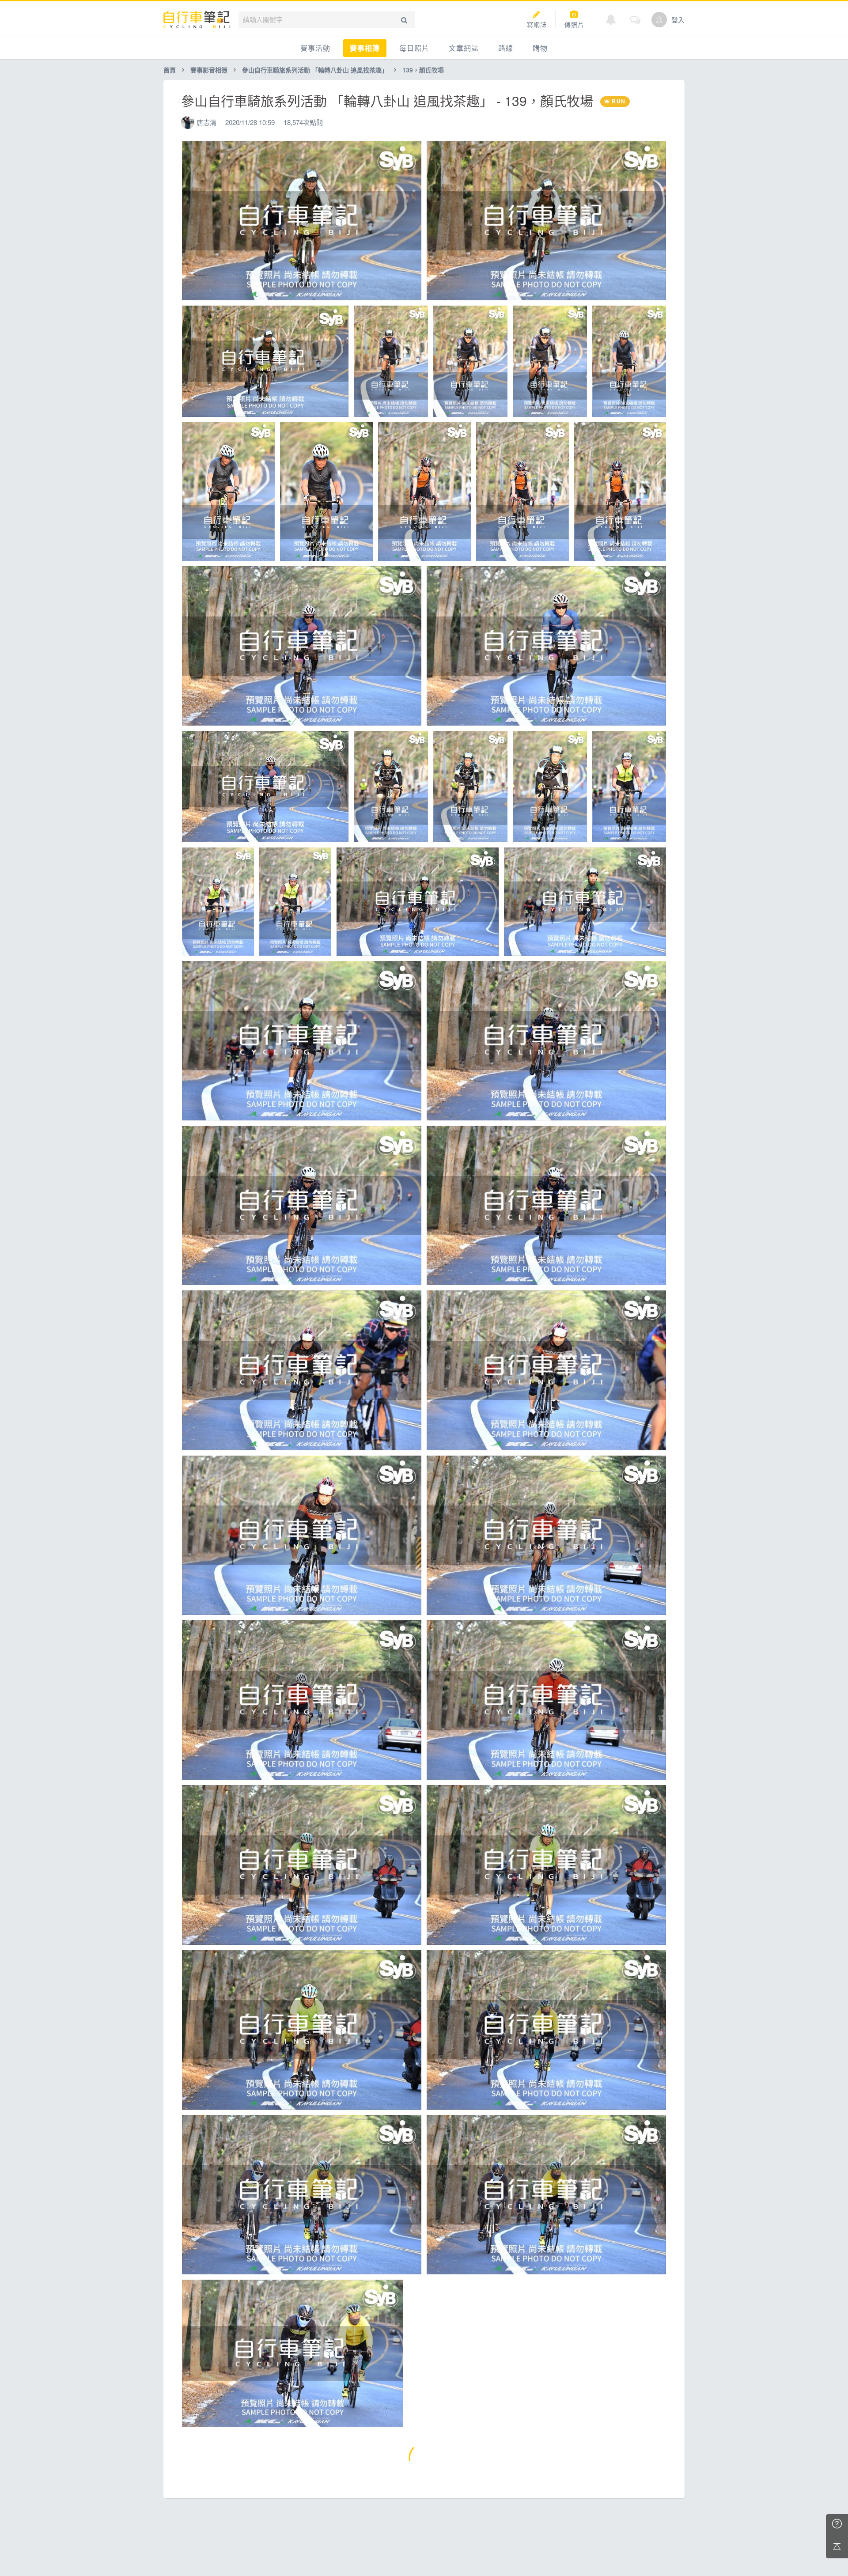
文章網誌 (464, 48)
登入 (678, 20)
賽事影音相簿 (209, 70)
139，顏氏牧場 (423, 70)
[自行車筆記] (197, 20)
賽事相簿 (365, 48)
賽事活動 (315, 48)
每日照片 (414, 48)
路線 (506, 48)
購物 (540, 48)
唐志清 (206, 122)
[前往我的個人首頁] (659, 20)
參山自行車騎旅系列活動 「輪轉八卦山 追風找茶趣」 (315, 70)
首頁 (170, 70)
